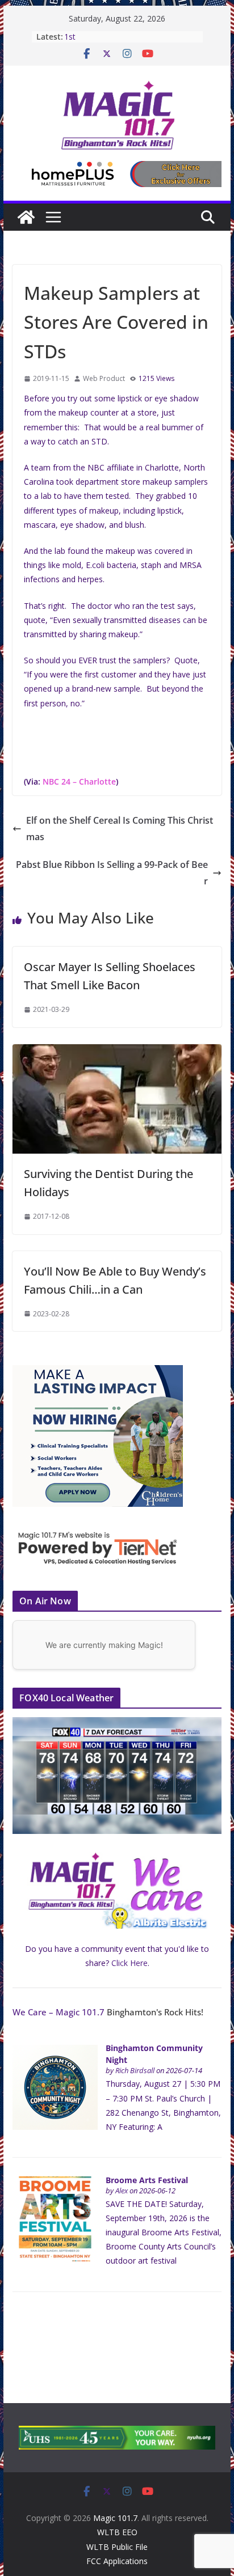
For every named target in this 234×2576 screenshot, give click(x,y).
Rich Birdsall (135, 2071)
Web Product (104, 378)
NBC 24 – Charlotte (79, 781)
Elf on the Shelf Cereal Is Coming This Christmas (120, 829)
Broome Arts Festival (147, 2180)
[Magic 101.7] (26, 217)
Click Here (129, 1963)
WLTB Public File (117, 2547)
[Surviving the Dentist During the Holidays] (117, 1052)
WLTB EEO (117, 2532)
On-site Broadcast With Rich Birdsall (128, 37)
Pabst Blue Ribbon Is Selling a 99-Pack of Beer (112, 873)
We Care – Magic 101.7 (58, 2012)
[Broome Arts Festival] (55, 2182)
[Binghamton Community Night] (55, 2051)
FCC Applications (117, 2561)
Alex (122, 2191)
